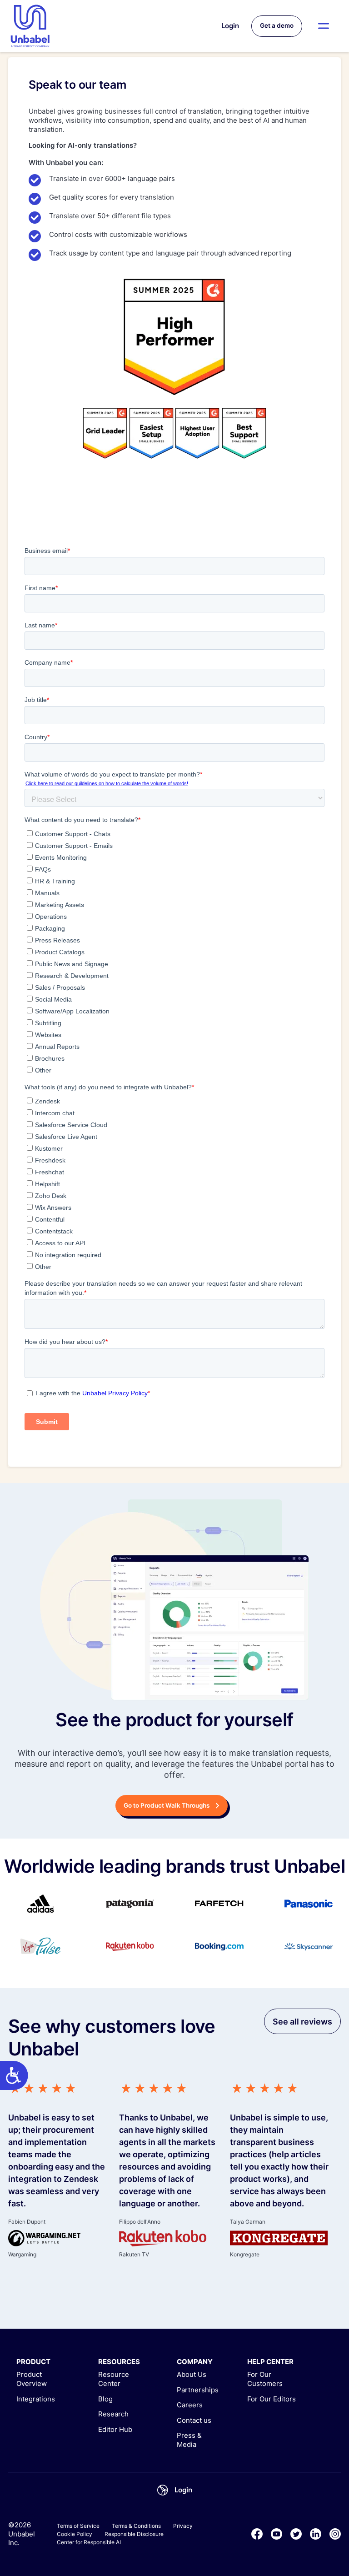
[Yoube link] (277, 2534)
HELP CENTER (270, 2362)
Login (230, 26)
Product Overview (32, 2379)
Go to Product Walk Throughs (167, 1805)
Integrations (36, 2399)
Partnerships (198, 2390)
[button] (324, 26)
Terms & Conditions (136, 2526)
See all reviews (302, 2022)
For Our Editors (272, 2399)
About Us (192, 2374)
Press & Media (189, 2440)
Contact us (194, 2420)
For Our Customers (265, 2379)
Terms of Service (78, 2526)
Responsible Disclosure (134, 2534)
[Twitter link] (296, 2534)
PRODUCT (33, 2362)
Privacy (183, 2526)
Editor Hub (115, 2429)
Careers (190, 2405)
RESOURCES (119, 2362)
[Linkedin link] (316, 2534)
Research (113, 2414)
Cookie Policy (75, 2534)
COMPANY (195, 2362)
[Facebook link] (257, 2534)
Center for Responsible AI (89, 2542)
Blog (105, 2399)
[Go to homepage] (30, 26)
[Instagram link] (335, 2534)
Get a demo (277, 25)
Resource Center (114, 2379)
